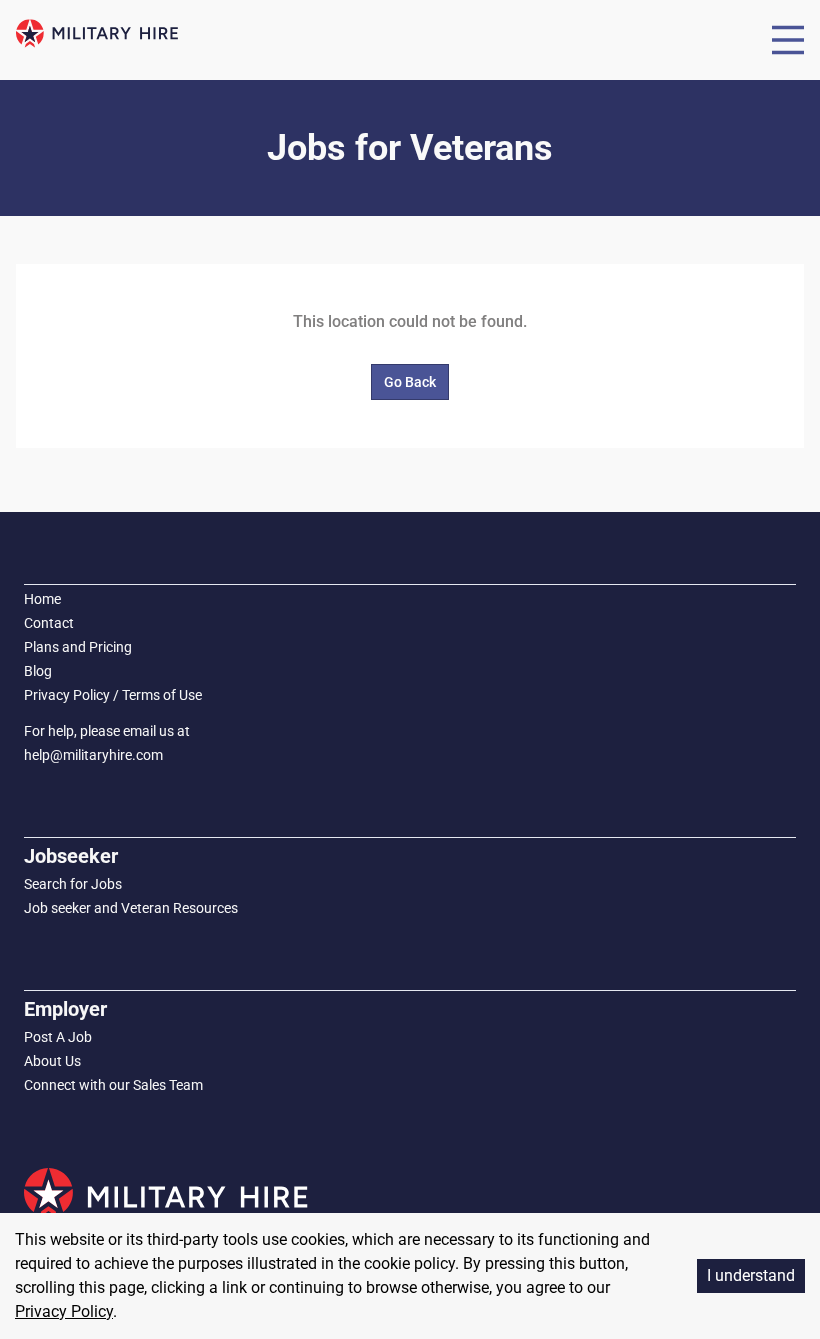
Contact (49, 623)
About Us (52, 1061)
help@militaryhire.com (93, 755)
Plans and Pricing (78, 647)
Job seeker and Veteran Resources (131, 908)
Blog (38, 671)
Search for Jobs (73, 884)
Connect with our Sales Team (113, 1085)
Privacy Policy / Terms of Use (113, 695)
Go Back (410, 382)
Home (42, 599)
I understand (751, 1275)
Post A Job (58, 1037)
